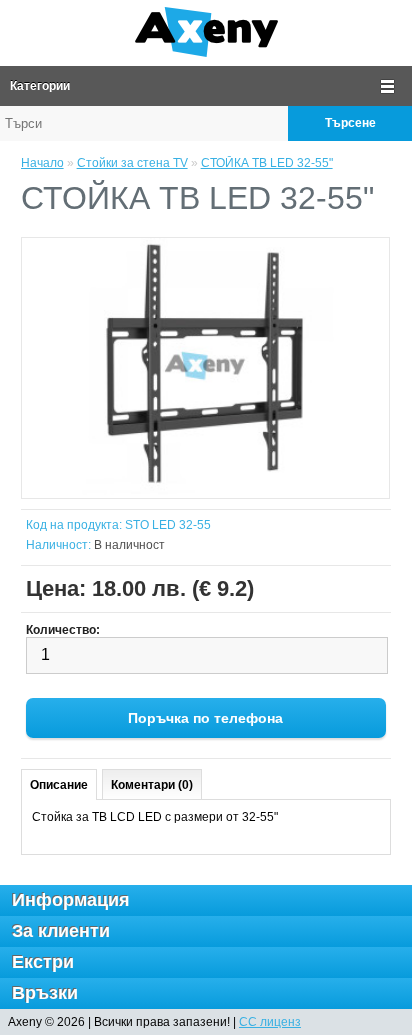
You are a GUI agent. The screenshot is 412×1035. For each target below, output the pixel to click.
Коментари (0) (152, 785)
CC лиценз (270, 1022)
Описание (59, 785)
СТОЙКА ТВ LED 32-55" (267, 163)
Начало (42, 163)
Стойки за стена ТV (132, 163)
